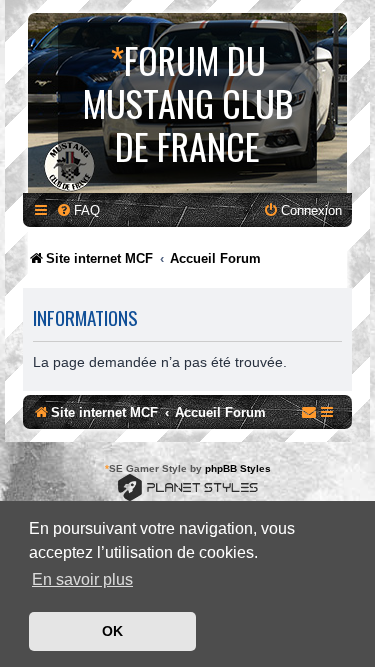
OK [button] (112, 631)
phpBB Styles (238, 468)
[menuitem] (78, 210)
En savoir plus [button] (82, 579)
